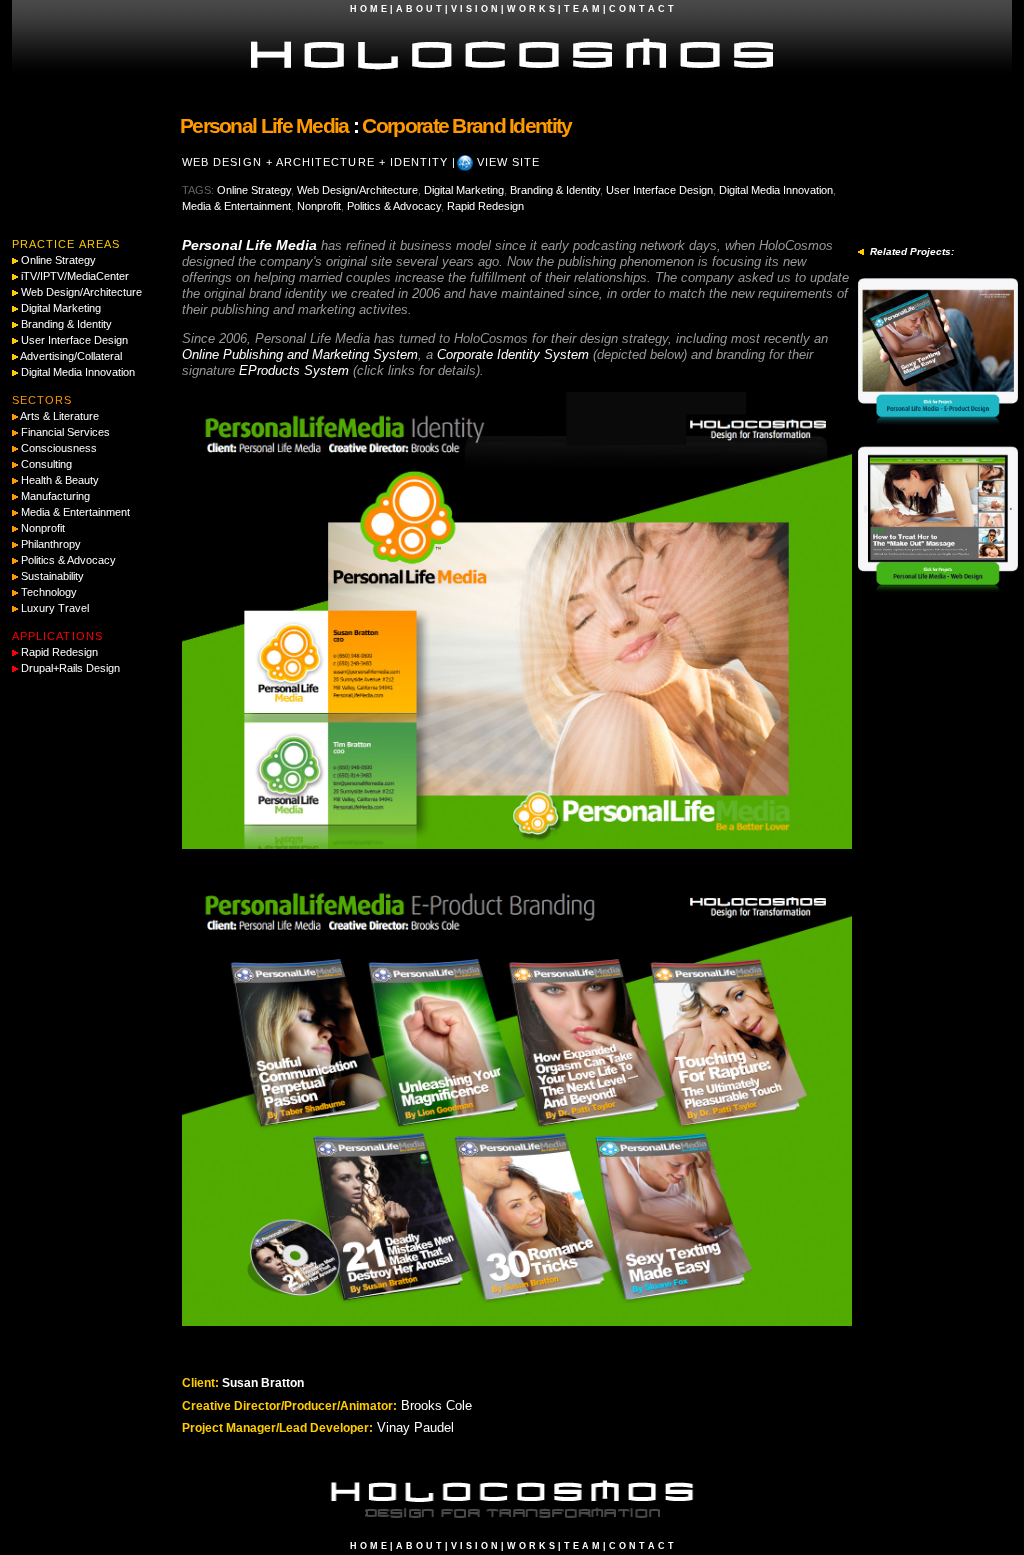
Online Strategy (254, 190)
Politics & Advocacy (394, 206)
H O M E (368, 9)
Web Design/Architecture (357, 190)
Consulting (46, 464)
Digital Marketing (464, 190)
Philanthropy (51, 544)
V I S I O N (474, 9)
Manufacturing (55, 496)
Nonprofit (319, 206)
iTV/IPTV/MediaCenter (75, 276)
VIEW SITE (509, 162)
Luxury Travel (55, 608)
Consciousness (59, 448)
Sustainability (52, 576)
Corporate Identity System (513, 354)
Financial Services (65, 432)
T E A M (582, 9)
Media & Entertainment (236, 206)
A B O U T (419, 9)
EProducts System (294, 370)
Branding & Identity (555, 190)
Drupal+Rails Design (70, 668)
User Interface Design (659, 190)
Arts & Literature (59, 416)
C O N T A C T (641, 9)
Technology (49, 592)
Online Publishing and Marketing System (300, 354)
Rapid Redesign (485, 206)
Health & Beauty (60, 480)
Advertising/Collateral (71, 356)
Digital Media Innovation (776, 190)
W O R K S (531, 9)
